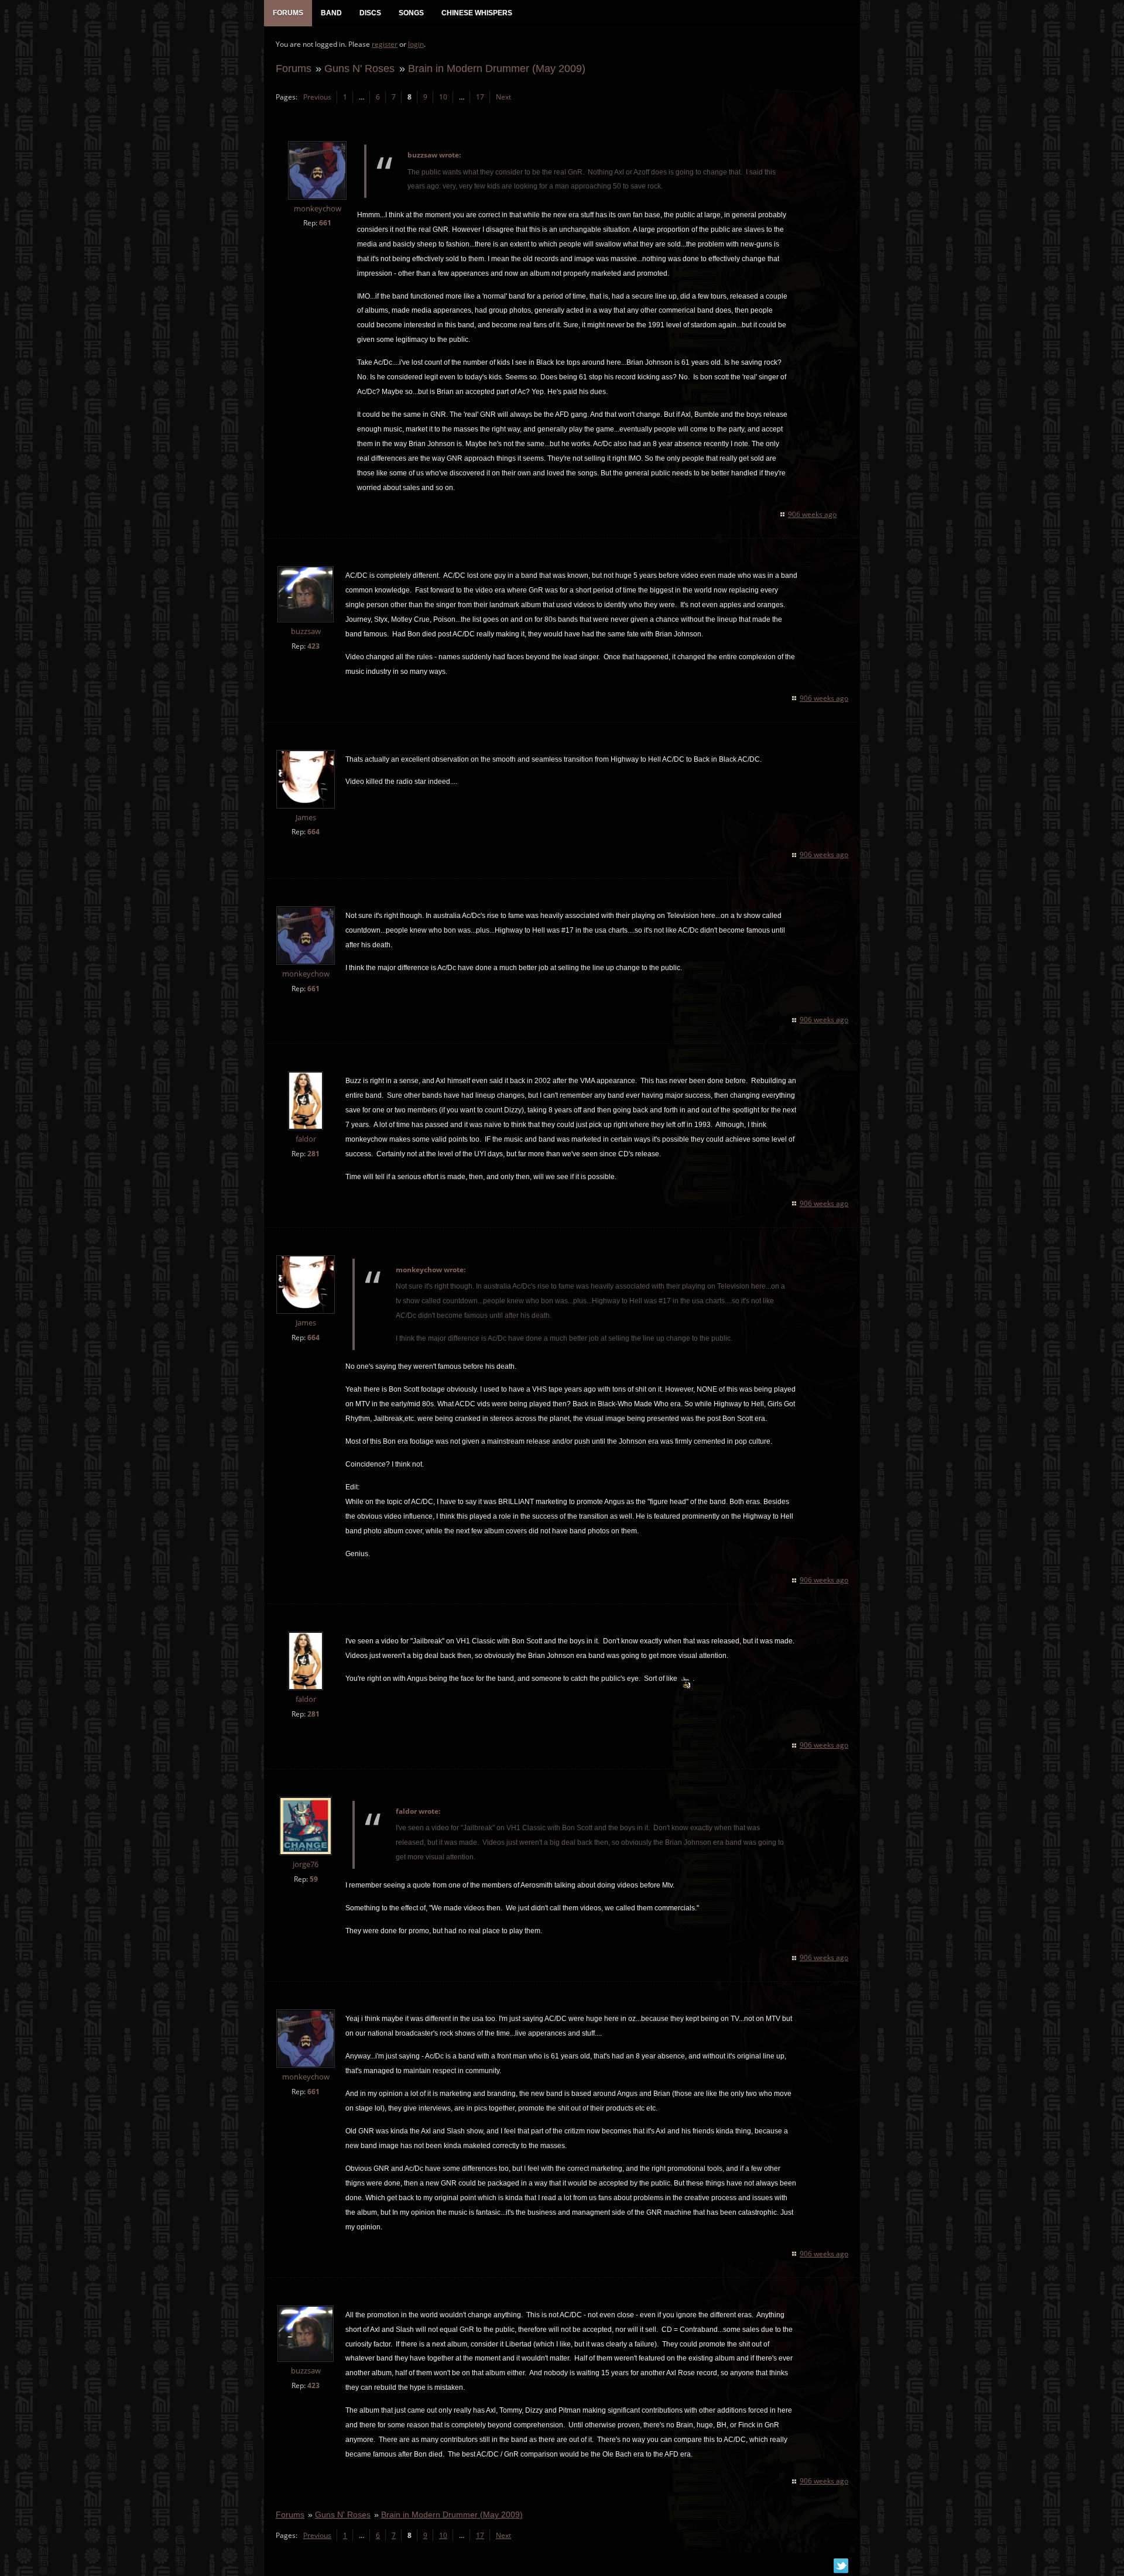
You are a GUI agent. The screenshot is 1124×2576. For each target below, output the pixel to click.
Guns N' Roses (359, 68)
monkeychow (318, 209)
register (385, 44)
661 (325, 223)
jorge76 (306, 1864)
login (416, 44)
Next (503, 97)
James (306, 818)
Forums (294, 68)
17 (480, 97)
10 (443, 97)
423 (313, 646)
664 (313, 832)
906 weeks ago (812, 514)
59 (314, 1879)
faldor (306, 1139)
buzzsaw (306, 631)
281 (313, 1154)
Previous (317, 97)
